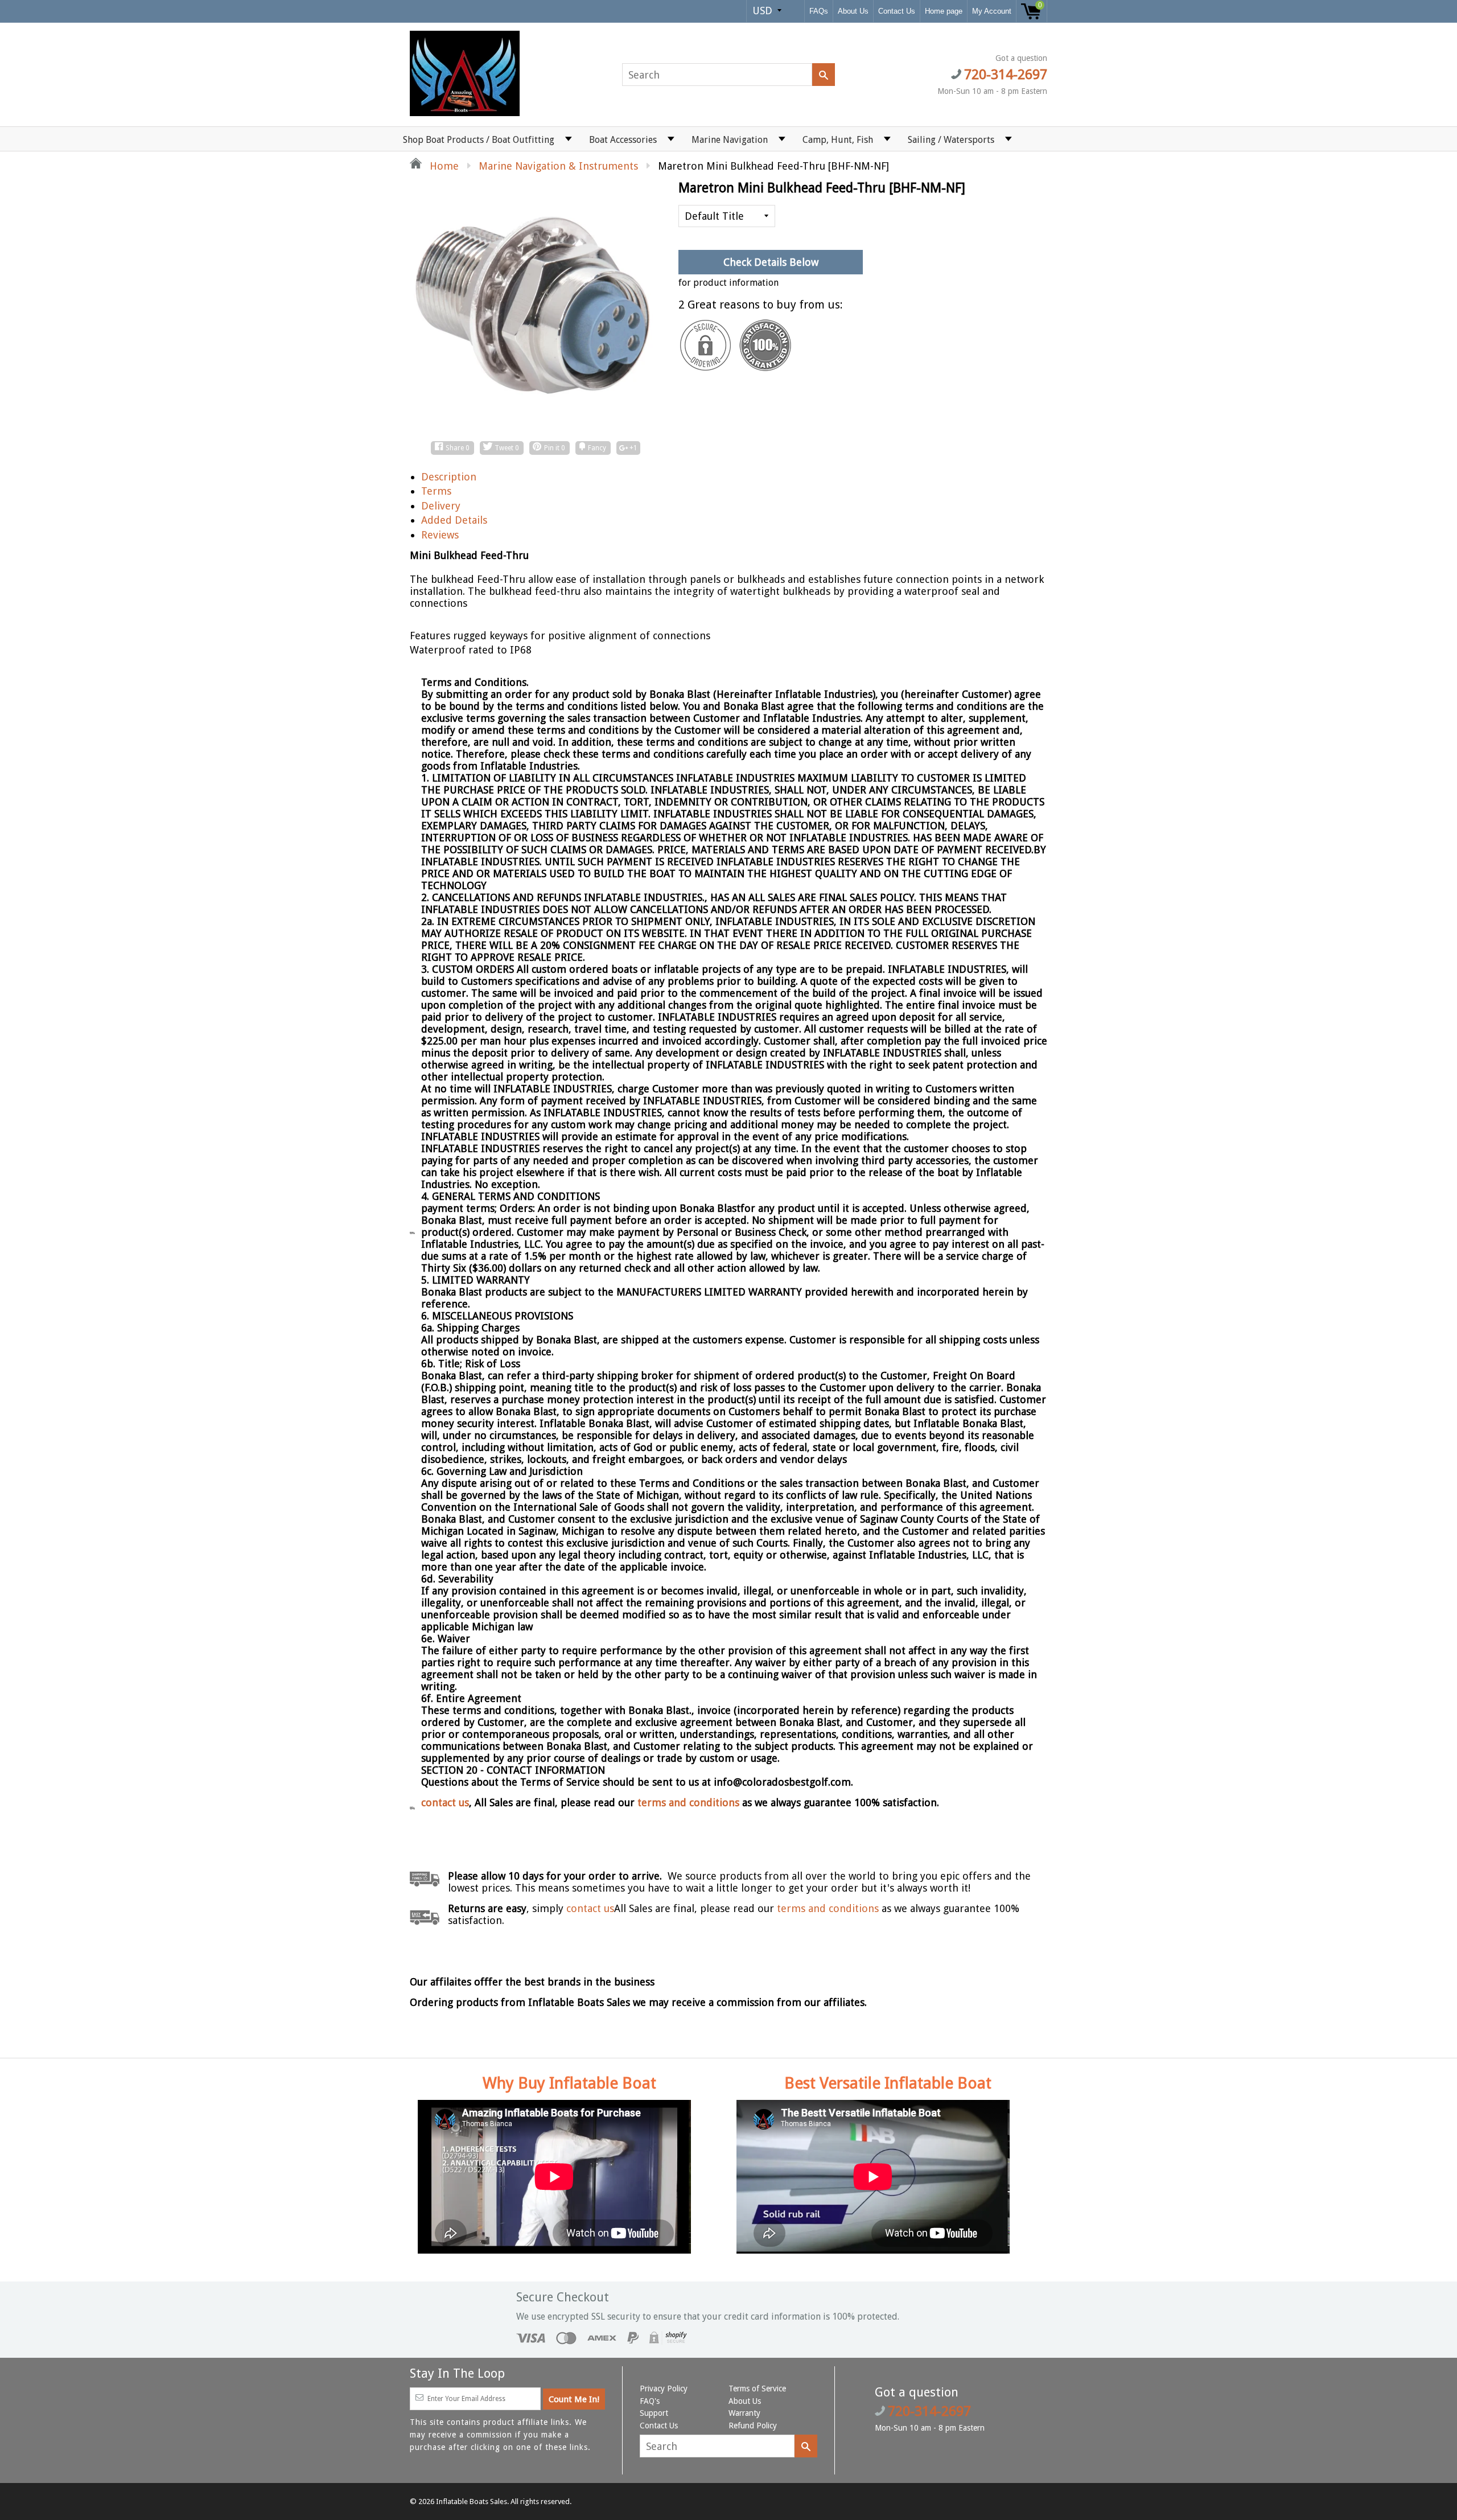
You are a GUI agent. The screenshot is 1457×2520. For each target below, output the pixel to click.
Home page (944, 11)
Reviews (440, 535)
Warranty (744, 2413)
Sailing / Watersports (951, 140)
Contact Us (897, 11)
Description (449, 477)
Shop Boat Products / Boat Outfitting (479, 140)
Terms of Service (757, 2389)
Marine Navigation (730, 140)
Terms (436, 491)
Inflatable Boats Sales (472, 2501)
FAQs (819, 11)
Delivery (441, 506)
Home (443, 166)
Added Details (454, 520)
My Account (992, 11)
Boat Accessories (623, 140)
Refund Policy (753, 2426)
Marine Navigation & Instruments (558, 166)
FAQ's (650, 2401)
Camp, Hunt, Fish (838, 140)
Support (654, 2413)
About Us (853, 11)
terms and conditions (690, 1802)
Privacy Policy (664, 2389)
